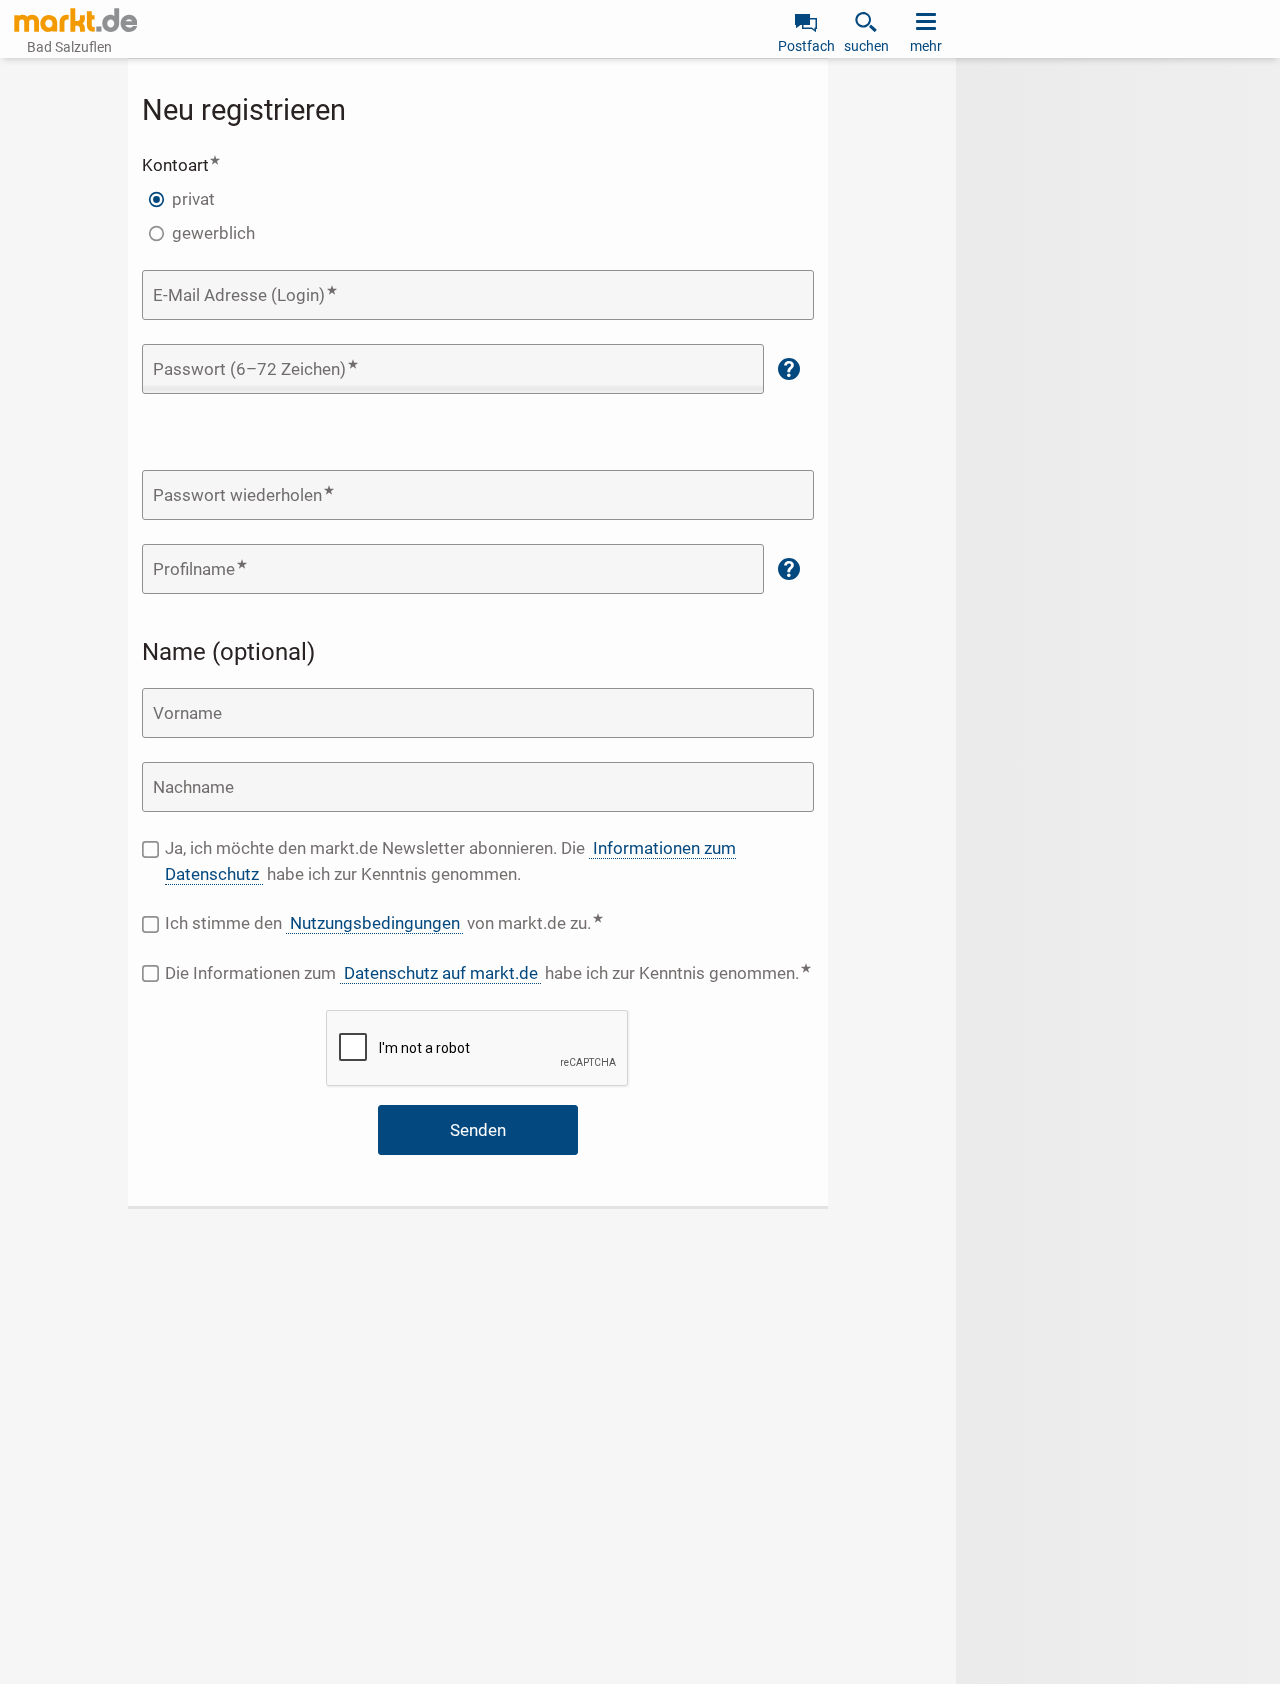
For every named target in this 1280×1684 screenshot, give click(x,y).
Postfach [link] (806, 46)
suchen (866, 46)
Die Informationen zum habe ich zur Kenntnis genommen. (489, 972)
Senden (478, 1130)
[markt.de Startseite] (75, 20)
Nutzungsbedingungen (375, 923)
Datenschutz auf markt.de (441, 973)
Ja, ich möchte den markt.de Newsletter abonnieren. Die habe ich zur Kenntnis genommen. (450, 861)
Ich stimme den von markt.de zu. (445, 922)
